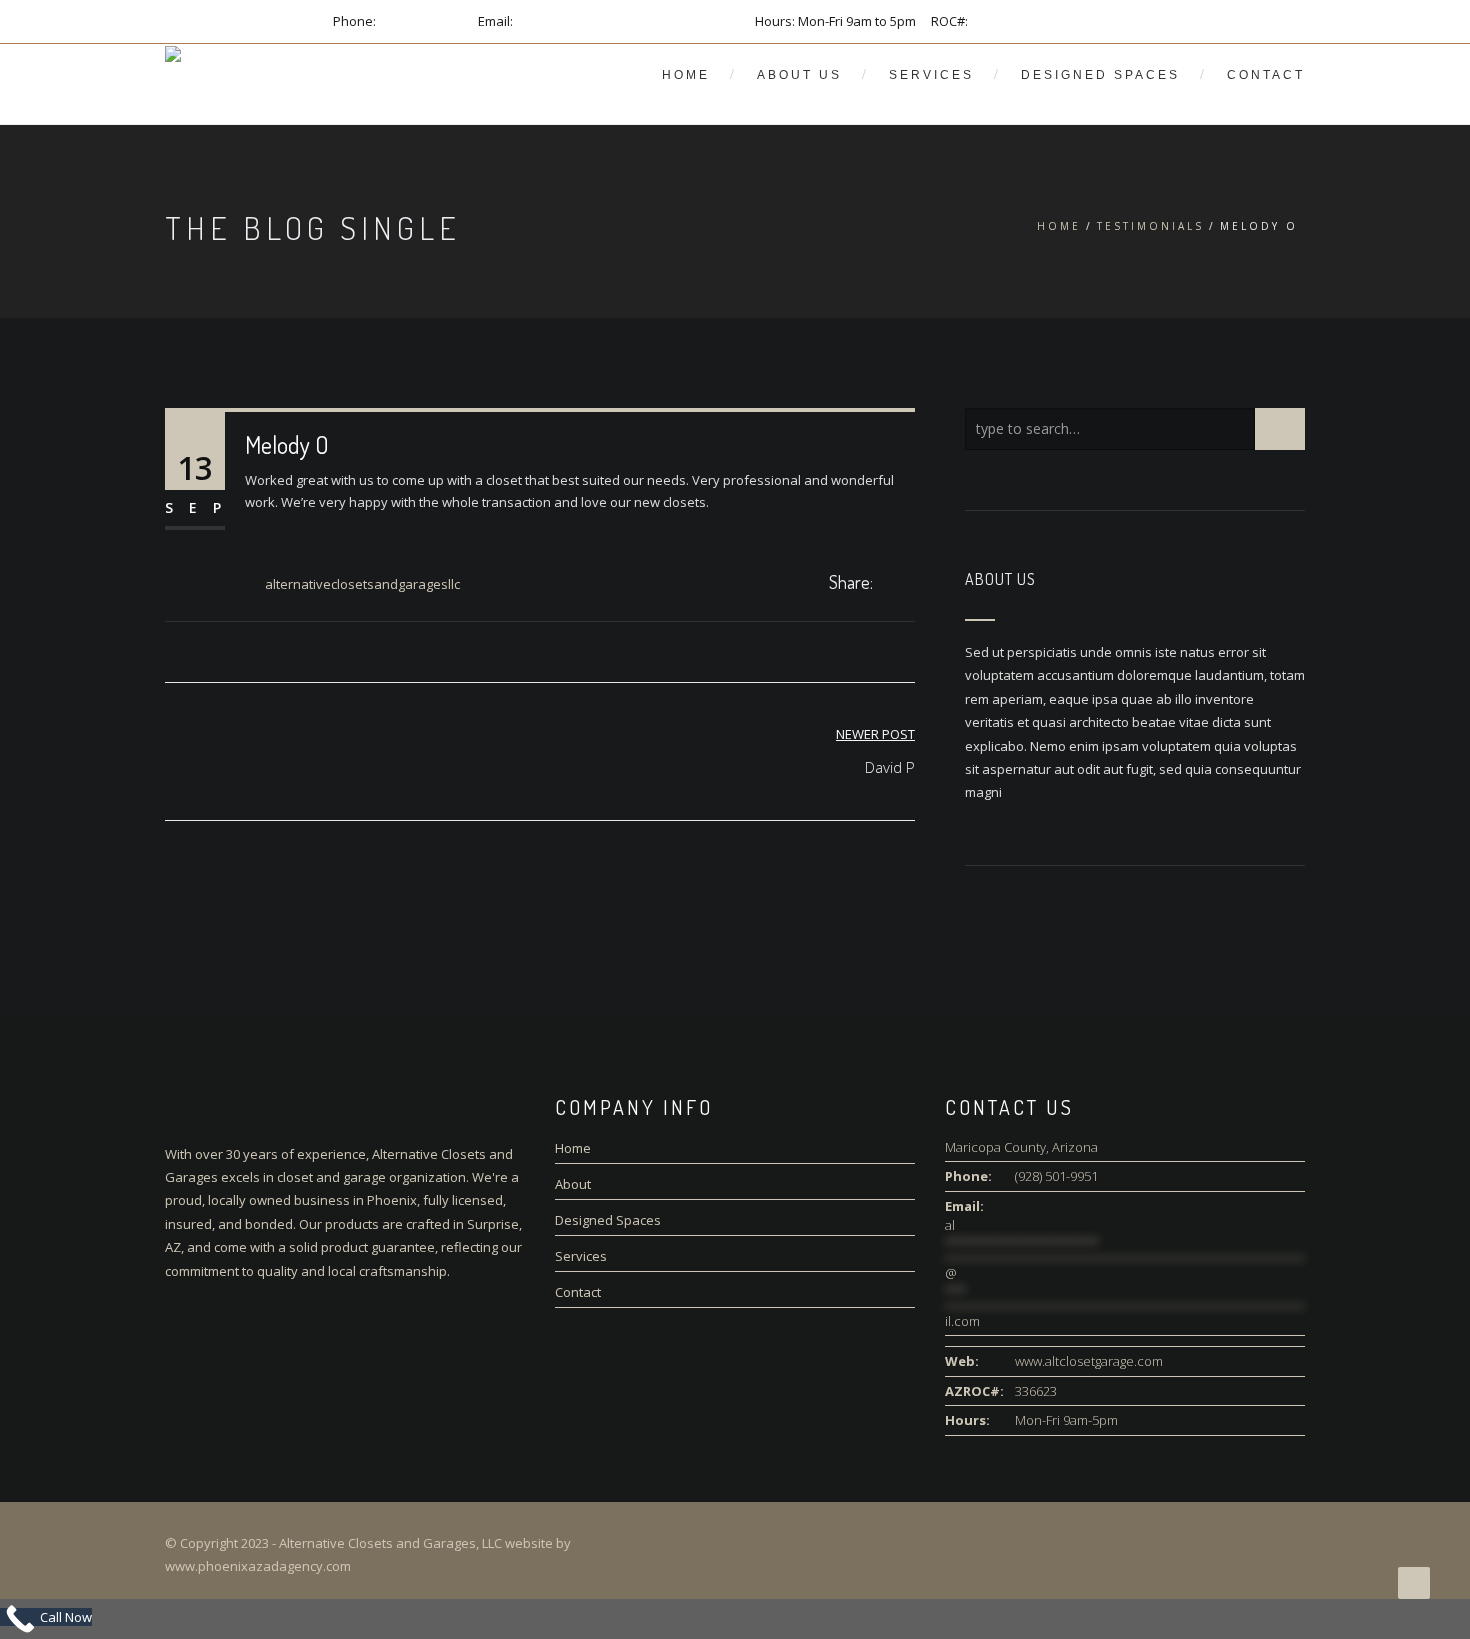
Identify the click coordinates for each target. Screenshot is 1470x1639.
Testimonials (1150, 226)
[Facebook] (888, 584)
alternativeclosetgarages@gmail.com (628, 21)
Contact (1266, 75)
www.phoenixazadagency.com (258, 1566)
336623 (992, 21)
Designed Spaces (1100, 75)
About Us (799, 75)
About (573, 1184)
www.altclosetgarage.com (1089, 1361)
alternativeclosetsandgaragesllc (362, 584)
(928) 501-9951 (421, 21)
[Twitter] (909, 584)
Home (686, 75)
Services (931, 75)
